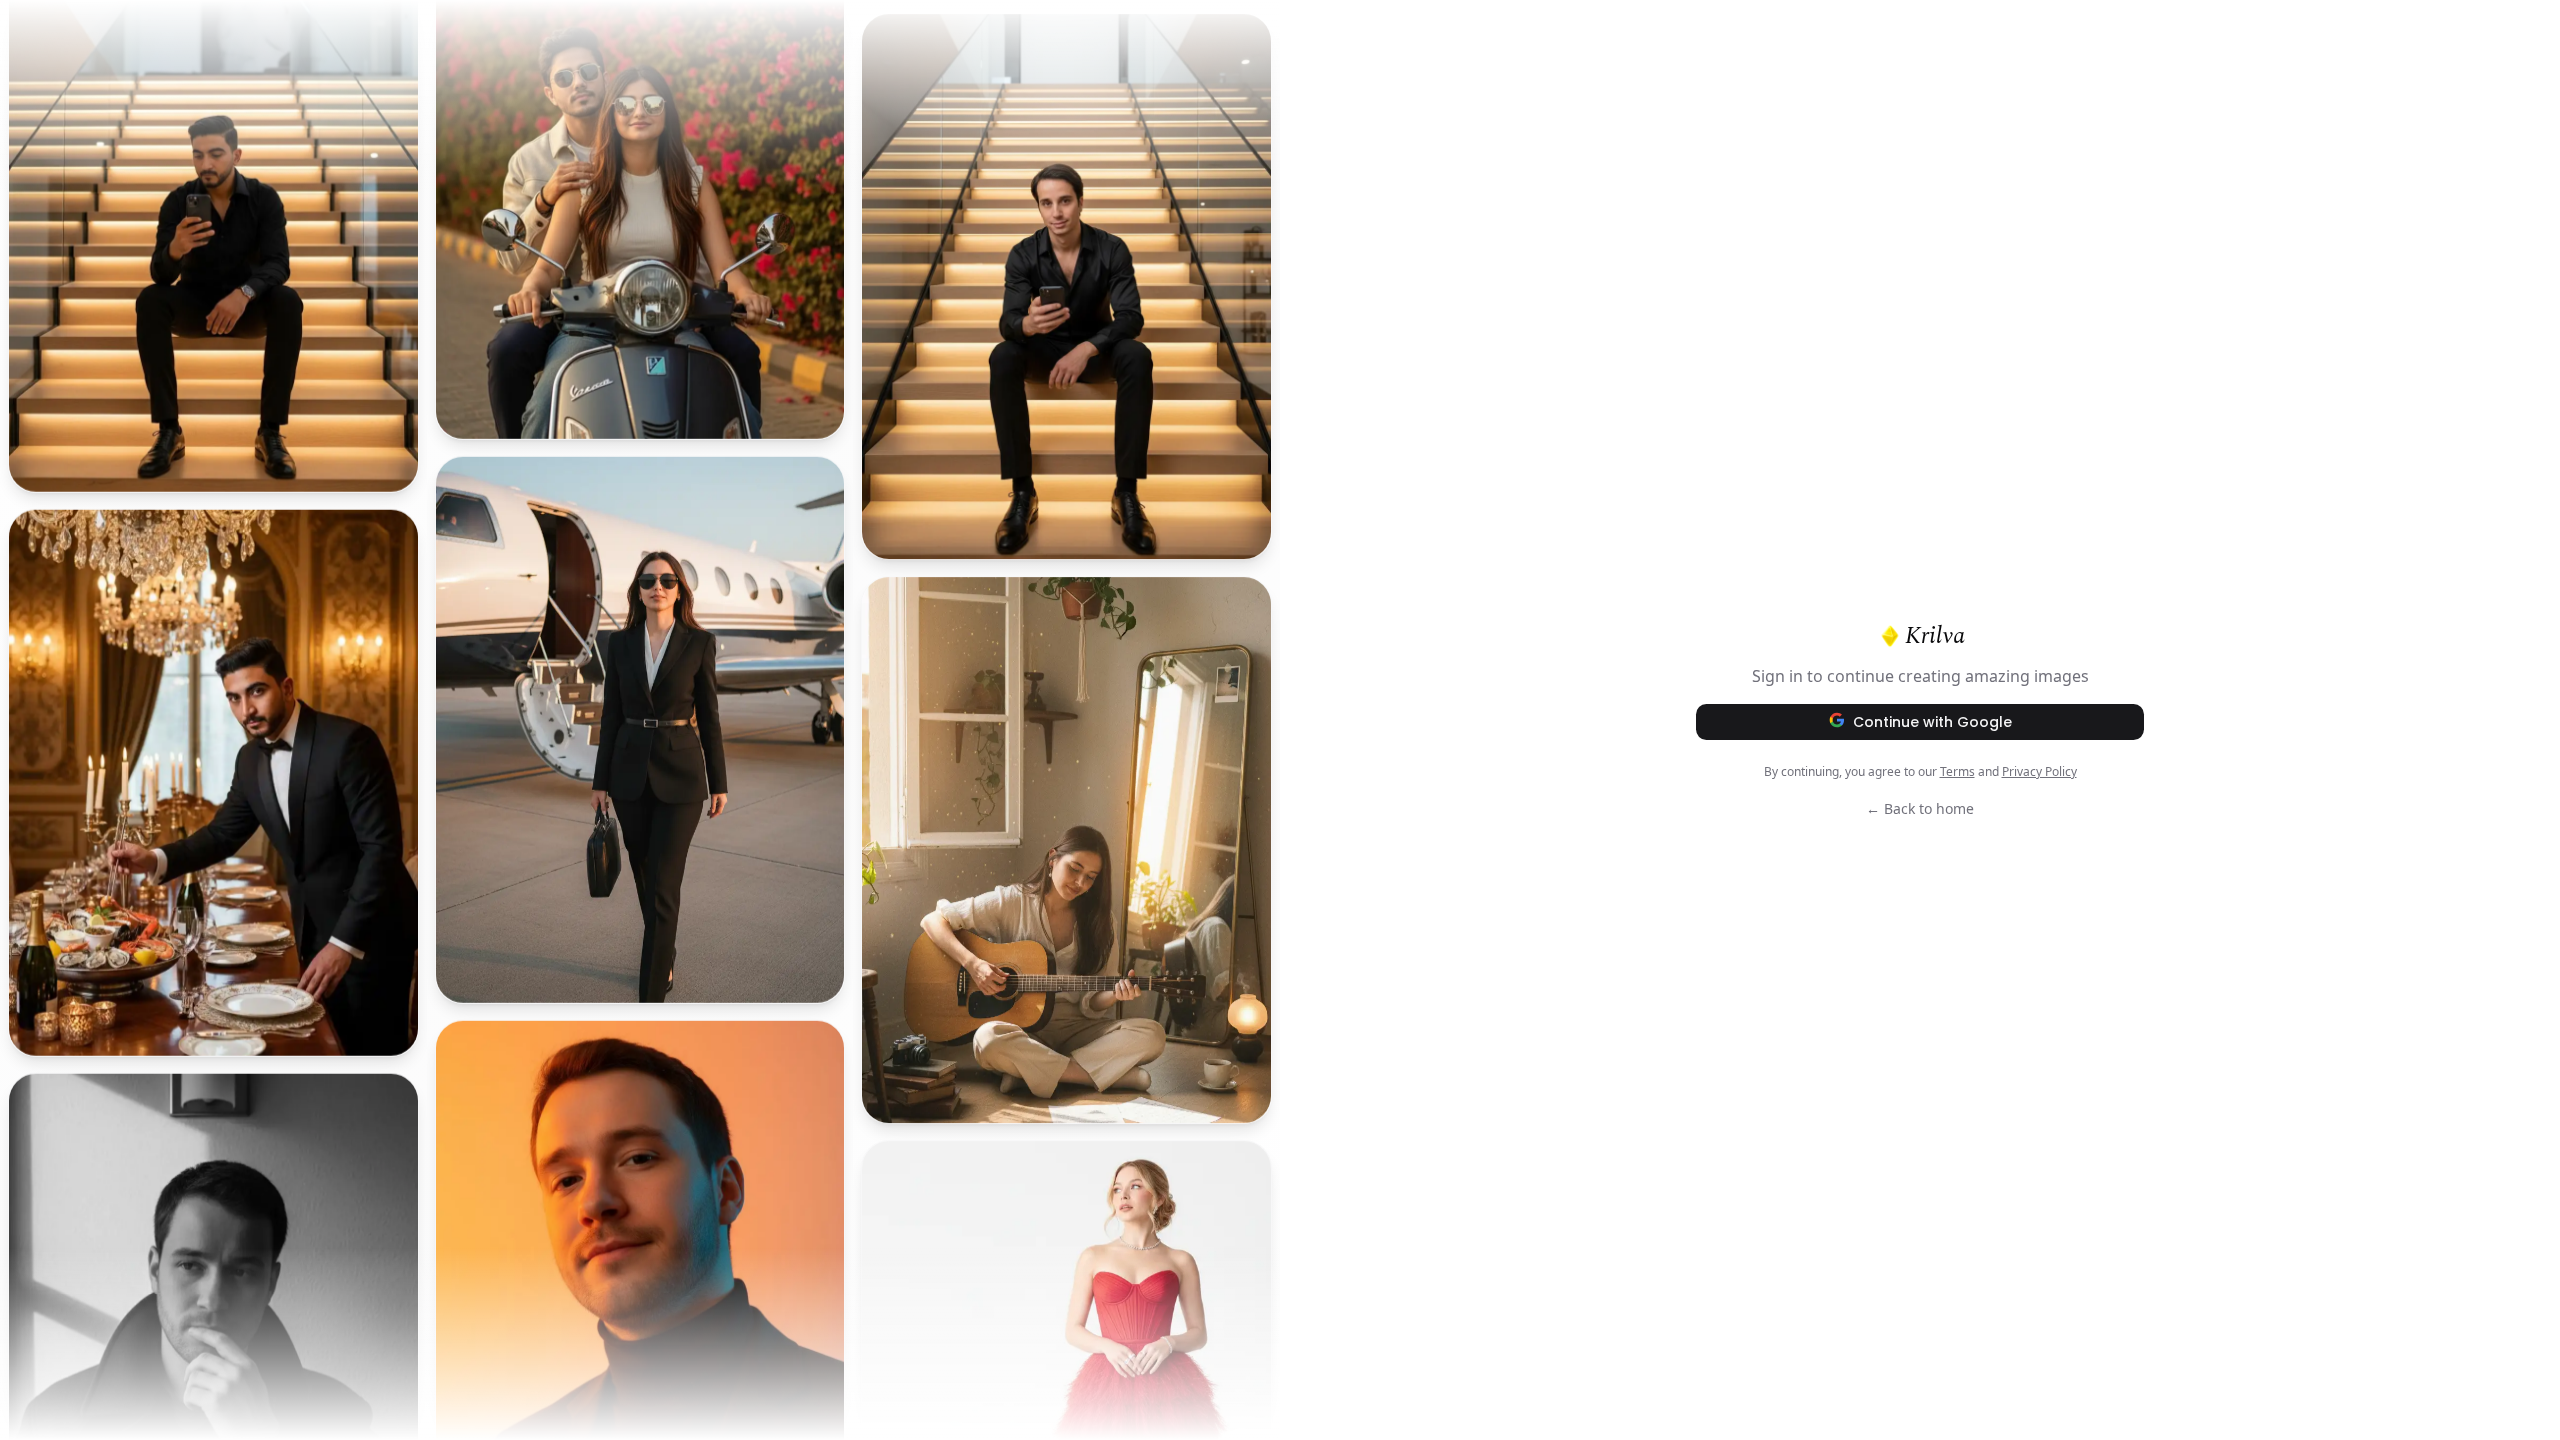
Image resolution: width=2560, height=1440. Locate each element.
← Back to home (1920, 808)
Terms (1957, 771)
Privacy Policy (2039, 771)
